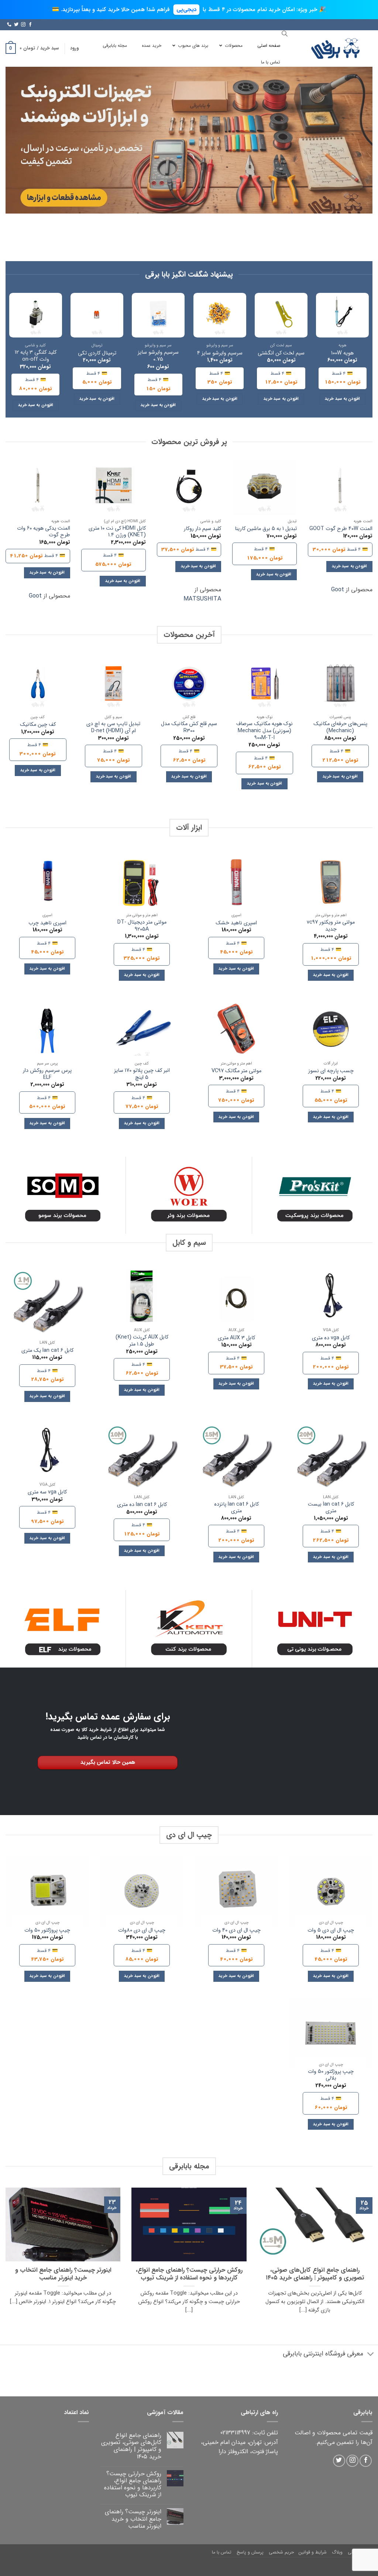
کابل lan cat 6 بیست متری (331, 1508)
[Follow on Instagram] (23, 25)
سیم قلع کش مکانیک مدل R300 (189, 728)
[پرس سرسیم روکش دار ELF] (47, 1033)
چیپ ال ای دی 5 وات (331, 1931)
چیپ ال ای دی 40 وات (236, 1931)
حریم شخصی (281, 2552)
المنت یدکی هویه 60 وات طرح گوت (44, 532)
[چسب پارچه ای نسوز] (331, 1033)
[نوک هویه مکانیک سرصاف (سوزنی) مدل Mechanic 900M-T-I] (264, 684)
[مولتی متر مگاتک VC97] (236, 1033)
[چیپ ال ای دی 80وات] (142, 1892)
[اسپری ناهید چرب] (47, 884)
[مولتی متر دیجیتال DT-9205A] (142, 884)
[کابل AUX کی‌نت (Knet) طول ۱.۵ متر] (142, 1299)
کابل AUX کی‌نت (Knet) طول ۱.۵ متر (142, 1341)
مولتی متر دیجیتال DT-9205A (142, 926)
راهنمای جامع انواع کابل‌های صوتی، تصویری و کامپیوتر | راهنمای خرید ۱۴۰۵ (315, 2274)
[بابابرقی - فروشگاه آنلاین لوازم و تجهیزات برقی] (336, 49)
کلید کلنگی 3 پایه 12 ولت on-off (36, 356)
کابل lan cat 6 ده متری (142, 1505)
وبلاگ (337, 2552)
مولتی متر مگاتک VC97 (236, 1071)
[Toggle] (371, 2355)
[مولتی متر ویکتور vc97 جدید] (331, 884)
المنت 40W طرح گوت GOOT (341, 529)
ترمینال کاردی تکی (97, 354)
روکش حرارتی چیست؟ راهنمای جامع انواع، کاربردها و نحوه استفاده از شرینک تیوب (189, 2274)
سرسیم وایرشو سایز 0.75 (158, 356)
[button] (74, 48)
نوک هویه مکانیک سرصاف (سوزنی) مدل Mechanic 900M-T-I (264, 731)
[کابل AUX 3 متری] (236, 1299)
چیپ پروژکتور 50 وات (47, 1931)
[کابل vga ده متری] (331, 1299)
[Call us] (9, 25)
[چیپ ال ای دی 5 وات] (331, 1892)
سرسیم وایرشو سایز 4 (220, 354)
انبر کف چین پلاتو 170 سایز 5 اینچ (142, 1074)
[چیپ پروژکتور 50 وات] (47, 1892)
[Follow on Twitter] (16, 25)
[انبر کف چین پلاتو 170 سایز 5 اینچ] (142, 1033)
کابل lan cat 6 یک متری (47, 1351)
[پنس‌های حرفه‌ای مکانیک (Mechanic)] (340, 684)
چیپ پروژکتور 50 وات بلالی (331, 2075)
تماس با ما (222, 2552)
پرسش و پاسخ (250, 2552)
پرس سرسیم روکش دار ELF (47, 1074)
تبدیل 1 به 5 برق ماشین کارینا (266, 529)
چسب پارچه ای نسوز (331, 1071)
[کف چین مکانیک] (38, 684)
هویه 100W (342, 354)
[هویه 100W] (342, 315)
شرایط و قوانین (313, 2552)
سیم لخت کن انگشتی (281, 354)
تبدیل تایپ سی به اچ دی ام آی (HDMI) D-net (113, 728)
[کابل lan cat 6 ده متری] (142, 1460)
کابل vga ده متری (331, 1338)
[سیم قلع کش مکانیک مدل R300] (189, 684)
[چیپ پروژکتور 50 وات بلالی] (331, 2034)
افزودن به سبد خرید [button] (342, 399)
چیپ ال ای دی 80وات (142, 1931)
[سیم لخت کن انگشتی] (281, 315)
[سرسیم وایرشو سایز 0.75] (158, 315)
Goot (338, 590)
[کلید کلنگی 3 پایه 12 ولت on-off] (36, 315)
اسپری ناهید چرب (47, 923)
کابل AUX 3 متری (236, 1338)
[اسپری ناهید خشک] (236, 884)
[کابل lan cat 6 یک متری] (47, 1306)
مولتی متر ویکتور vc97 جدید (331, 926)
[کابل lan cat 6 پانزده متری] (236, 1460)
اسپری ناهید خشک (236, 923)
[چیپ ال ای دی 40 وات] (236, 1892)
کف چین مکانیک (38, 725)
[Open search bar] (285, 34)
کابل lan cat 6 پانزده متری (236, 1508)
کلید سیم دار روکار (202, 529)
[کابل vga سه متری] (47, 1454)
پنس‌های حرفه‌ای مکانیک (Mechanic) (340, 728)
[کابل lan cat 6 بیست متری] (331, 1460)
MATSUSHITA (202, 599)
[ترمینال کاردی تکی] (97, 315)
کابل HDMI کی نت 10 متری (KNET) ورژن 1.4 (117, 532)
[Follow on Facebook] (30, 25)
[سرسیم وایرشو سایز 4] (220, 315)
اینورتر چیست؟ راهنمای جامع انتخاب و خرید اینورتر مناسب (63, 2274)
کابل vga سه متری (47, 1493)
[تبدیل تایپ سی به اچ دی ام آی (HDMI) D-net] (114, 684)
